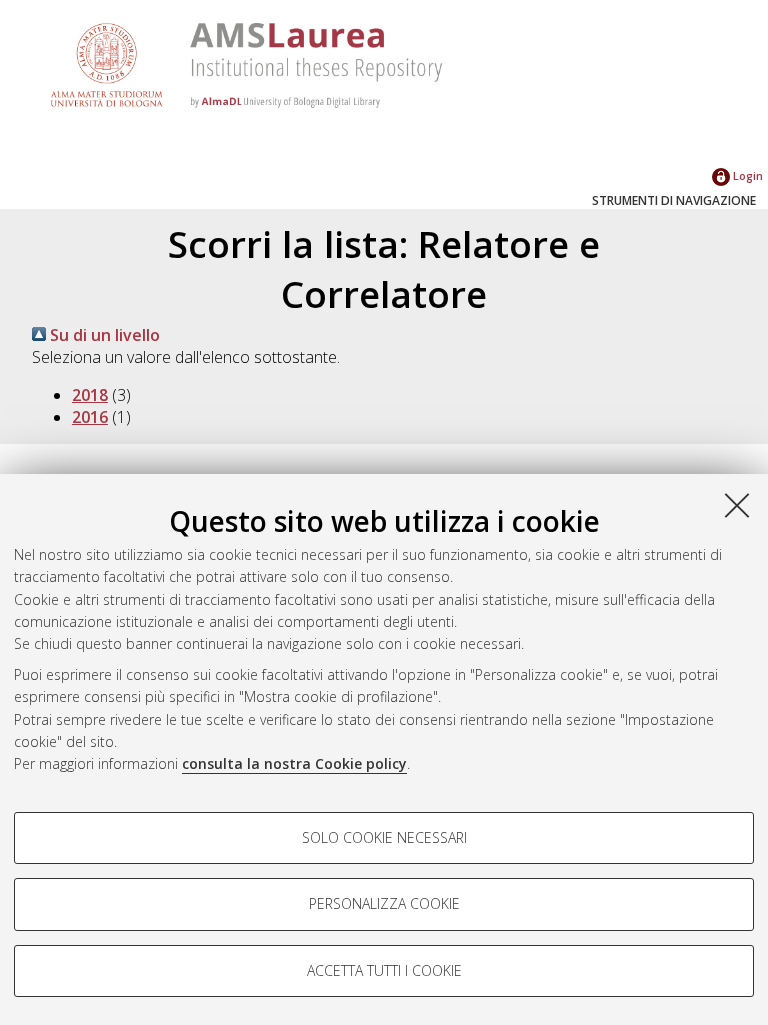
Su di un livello (103, 335)
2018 (90, 395)
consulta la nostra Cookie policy (294, 763)
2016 (90, 417)
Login (746, 175)
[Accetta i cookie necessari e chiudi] (737, 505)
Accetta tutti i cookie (384, 970)
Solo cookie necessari (384, 837)
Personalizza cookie (384, 903)
